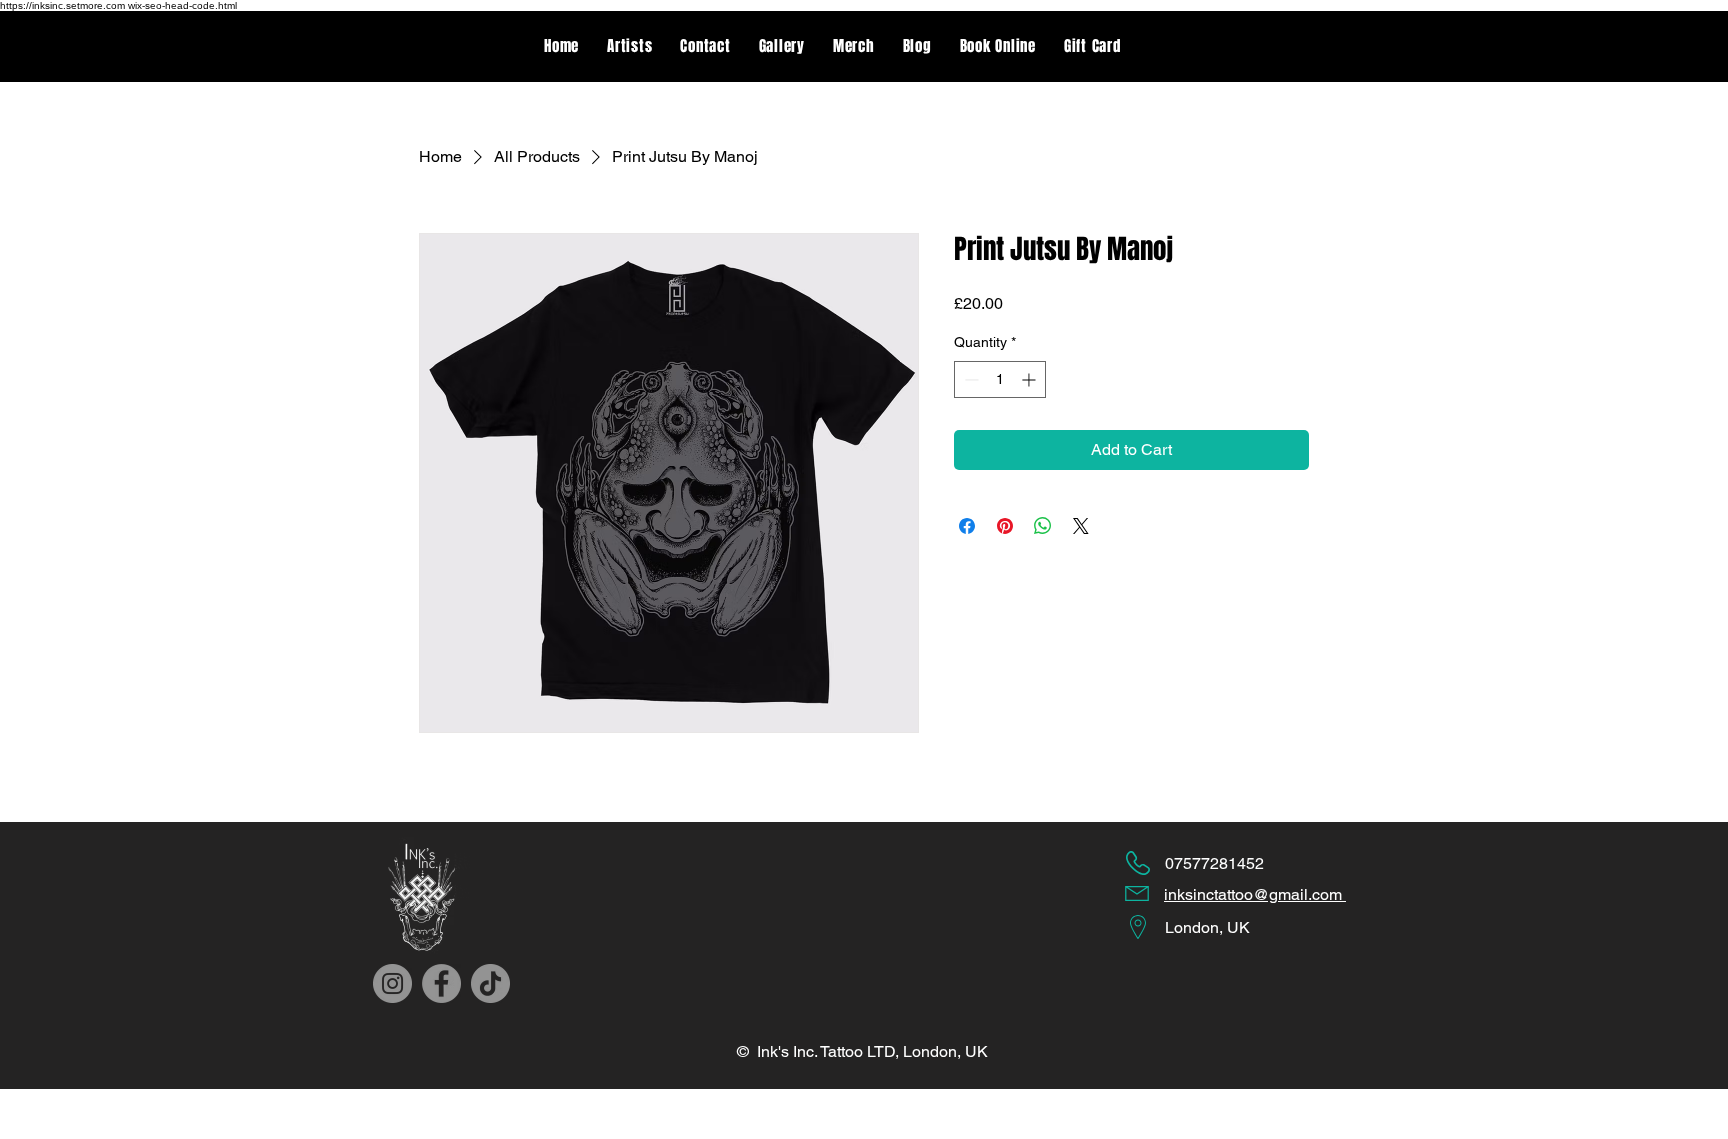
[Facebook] (441, 983)
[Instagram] (392, 983)
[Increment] (1030, 379)
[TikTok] (490, 983)
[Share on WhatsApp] (1043, 526)
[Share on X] (1081, 526)
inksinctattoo (1208, 894)
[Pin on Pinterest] (1005, 526)
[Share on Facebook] (967, 526)
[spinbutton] (1000, 379)
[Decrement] (969, 379)
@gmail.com (1299, 894)
